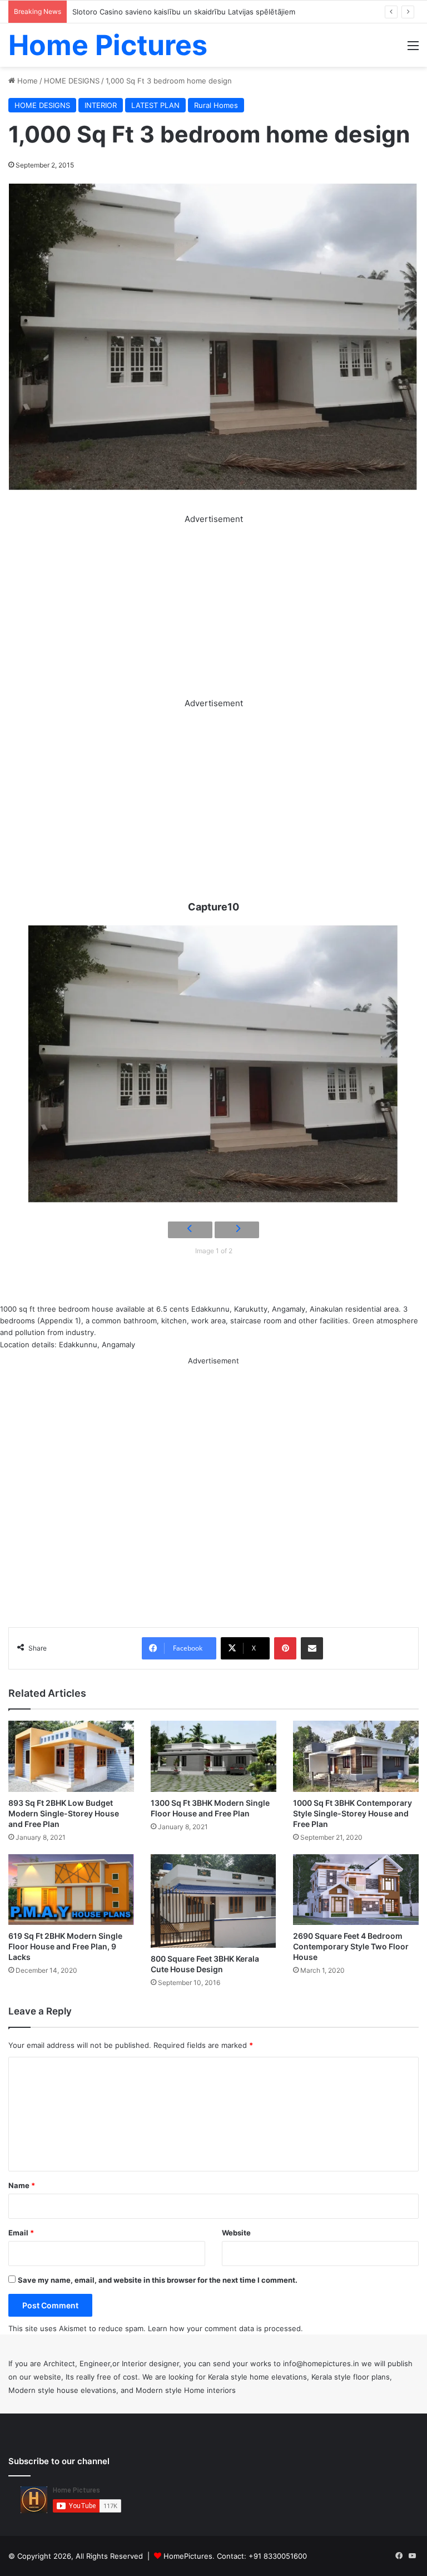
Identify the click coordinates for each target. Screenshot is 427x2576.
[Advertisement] (213, 604)
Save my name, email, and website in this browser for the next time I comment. (158, 2280)
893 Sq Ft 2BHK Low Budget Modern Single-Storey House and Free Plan (64, 1813)
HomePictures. (190, 2556)
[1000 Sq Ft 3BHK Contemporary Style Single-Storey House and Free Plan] (356, 1756)
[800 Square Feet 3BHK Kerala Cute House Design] (213, 1901)
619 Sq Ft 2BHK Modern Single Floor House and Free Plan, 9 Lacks (65, 1946)
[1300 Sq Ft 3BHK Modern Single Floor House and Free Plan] (213, 1756)
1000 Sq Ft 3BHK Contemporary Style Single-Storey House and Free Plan (352, 1813)
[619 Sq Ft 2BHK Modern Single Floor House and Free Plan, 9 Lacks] (71, 1890)
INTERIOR (101, 105)
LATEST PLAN (155, 105)
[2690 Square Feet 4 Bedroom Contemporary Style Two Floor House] (356, 1890)
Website (236, 2233)
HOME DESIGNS (72, 81)
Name (22, 2185)
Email (21, 2233)
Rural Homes (216, 105)
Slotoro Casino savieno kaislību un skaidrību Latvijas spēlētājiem (184, 12)
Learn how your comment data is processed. (225, 2328)
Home (26, 81)
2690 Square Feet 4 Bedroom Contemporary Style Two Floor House (351, 1946)
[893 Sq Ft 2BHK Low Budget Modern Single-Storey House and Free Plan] (71, 1756)
